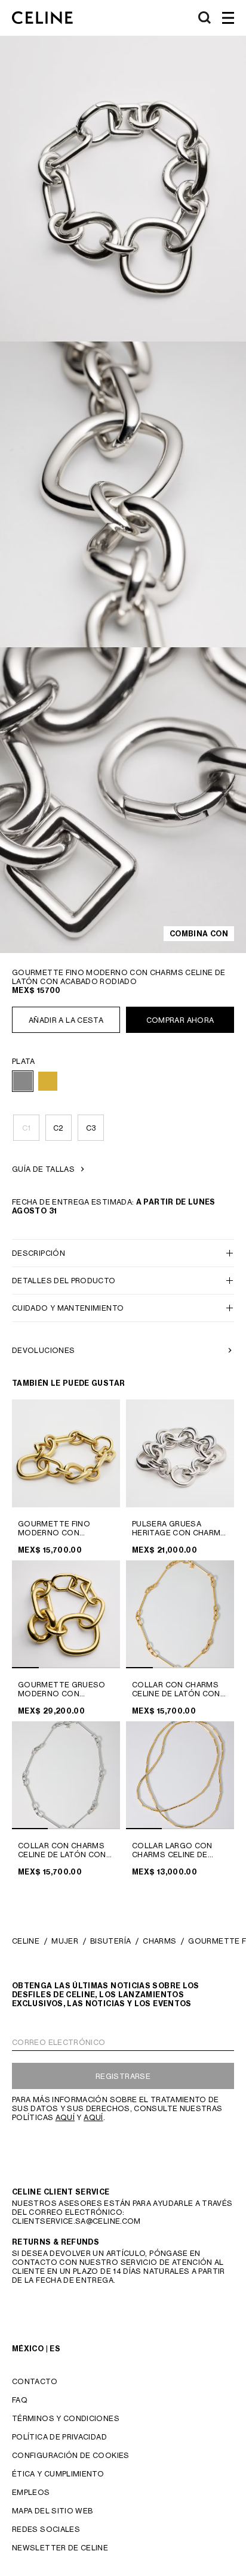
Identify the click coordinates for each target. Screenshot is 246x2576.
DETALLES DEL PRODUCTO (64, 1281)
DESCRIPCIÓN (39, 1253)
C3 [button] (91, 1128)
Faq (20, 2400)
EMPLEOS (31, 2492)
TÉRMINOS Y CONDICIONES (66, 2418)
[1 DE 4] (66, 1614)
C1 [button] (27, 1128)
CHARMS (159, 1941)
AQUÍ (65, 2117)
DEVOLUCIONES (43, 1350)
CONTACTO (35, 2381)
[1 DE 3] (66, 1775)
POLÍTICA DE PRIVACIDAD (59, 2437)
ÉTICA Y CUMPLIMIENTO (58, 2474)
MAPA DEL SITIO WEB (52, 2511)
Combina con (199, 934)
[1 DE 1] (66, 1453)
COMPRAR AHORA (180, 1020)
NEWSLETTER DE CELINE (60, 2548)
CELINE (26, 1941)
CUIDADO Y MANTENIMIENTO (68, 1308)
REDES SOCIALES (46, 2529)
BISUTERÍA (110, 1941)
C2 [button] (59, 1128)
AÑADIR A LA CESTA (66, 1020)
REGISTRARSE (123, 2076)
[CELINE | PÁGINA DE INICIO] (42, 18)
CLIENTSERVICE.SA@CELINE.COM (76, 2221)
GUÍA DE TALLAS (43, 1169)
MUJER (65, 1941)
